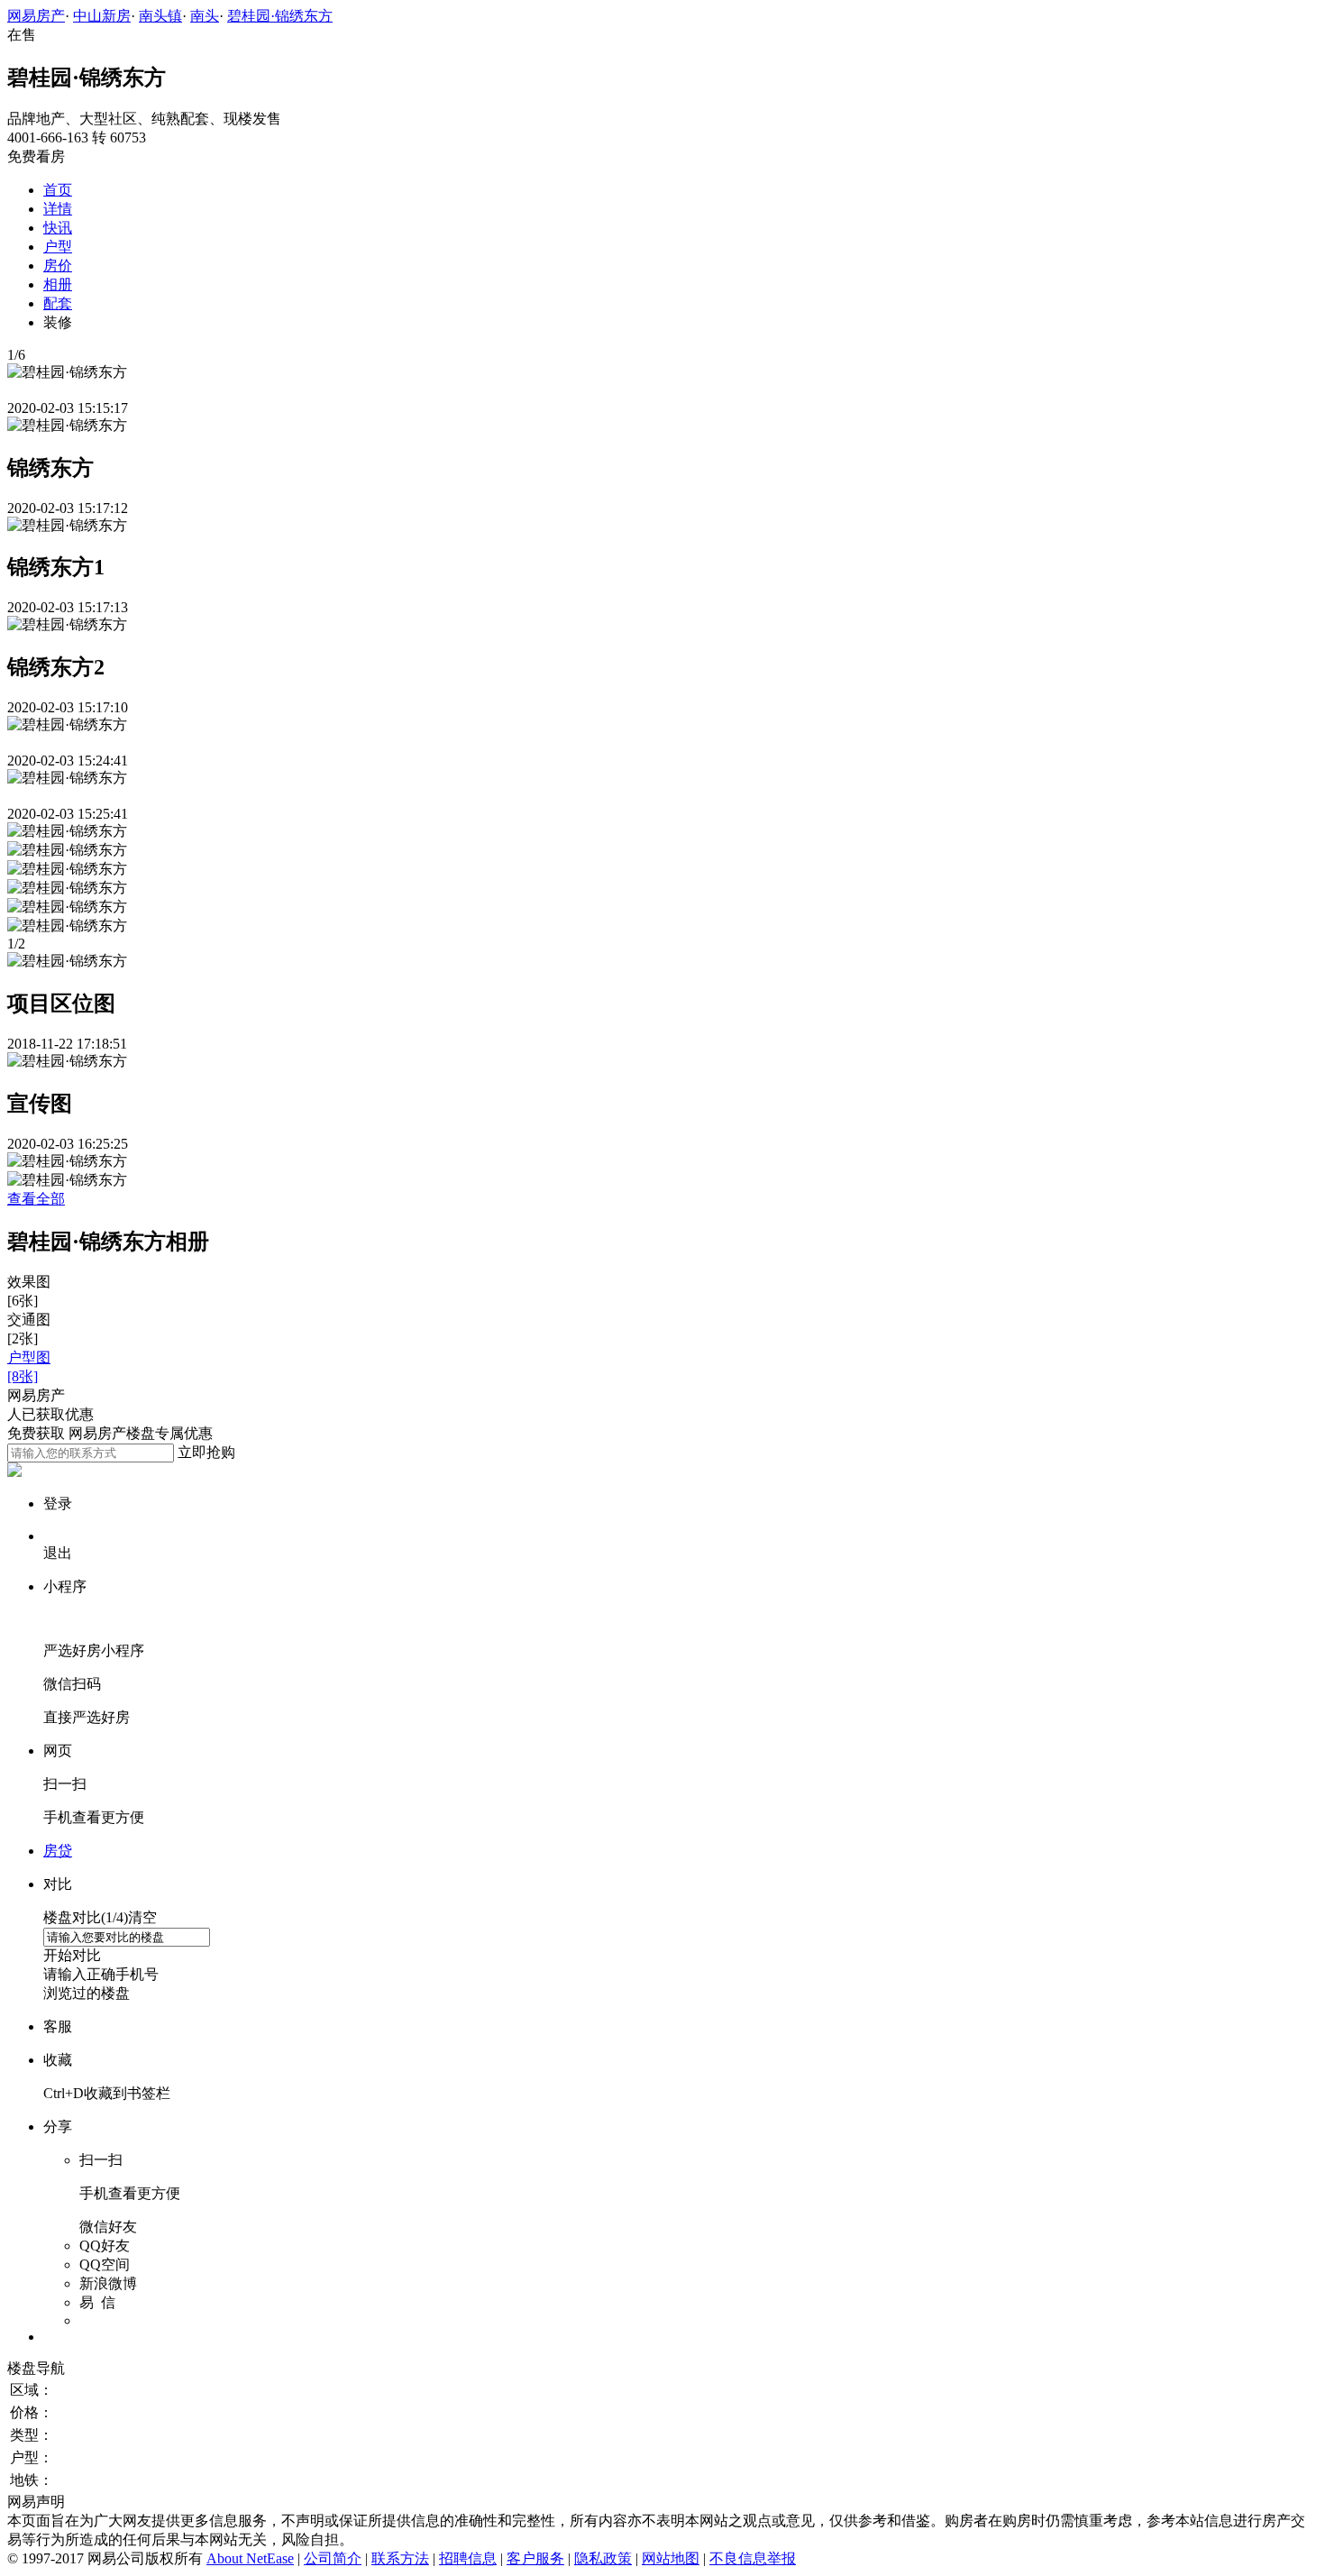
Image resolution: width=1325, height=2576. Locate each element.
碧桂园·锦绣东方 (280, 16)
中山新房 (102, 16)
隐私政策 (603, 2558)
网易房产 (36, 16)
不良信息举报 (753, 2558)
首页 (58, 190)
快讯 (58, 228)
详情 (58, 209)
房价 (58, 266)
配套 (58, 303)
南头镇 (160, 16)
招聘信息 (468, 2558)
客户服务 (535, 2558)
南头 (205, 16)
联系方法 (400, 2558)
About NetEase (250, 2558)
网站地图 (671, 2558)
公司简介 (333, 2558)
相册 (58, 284)
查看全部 (36, 1199)
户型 (58, 247)
